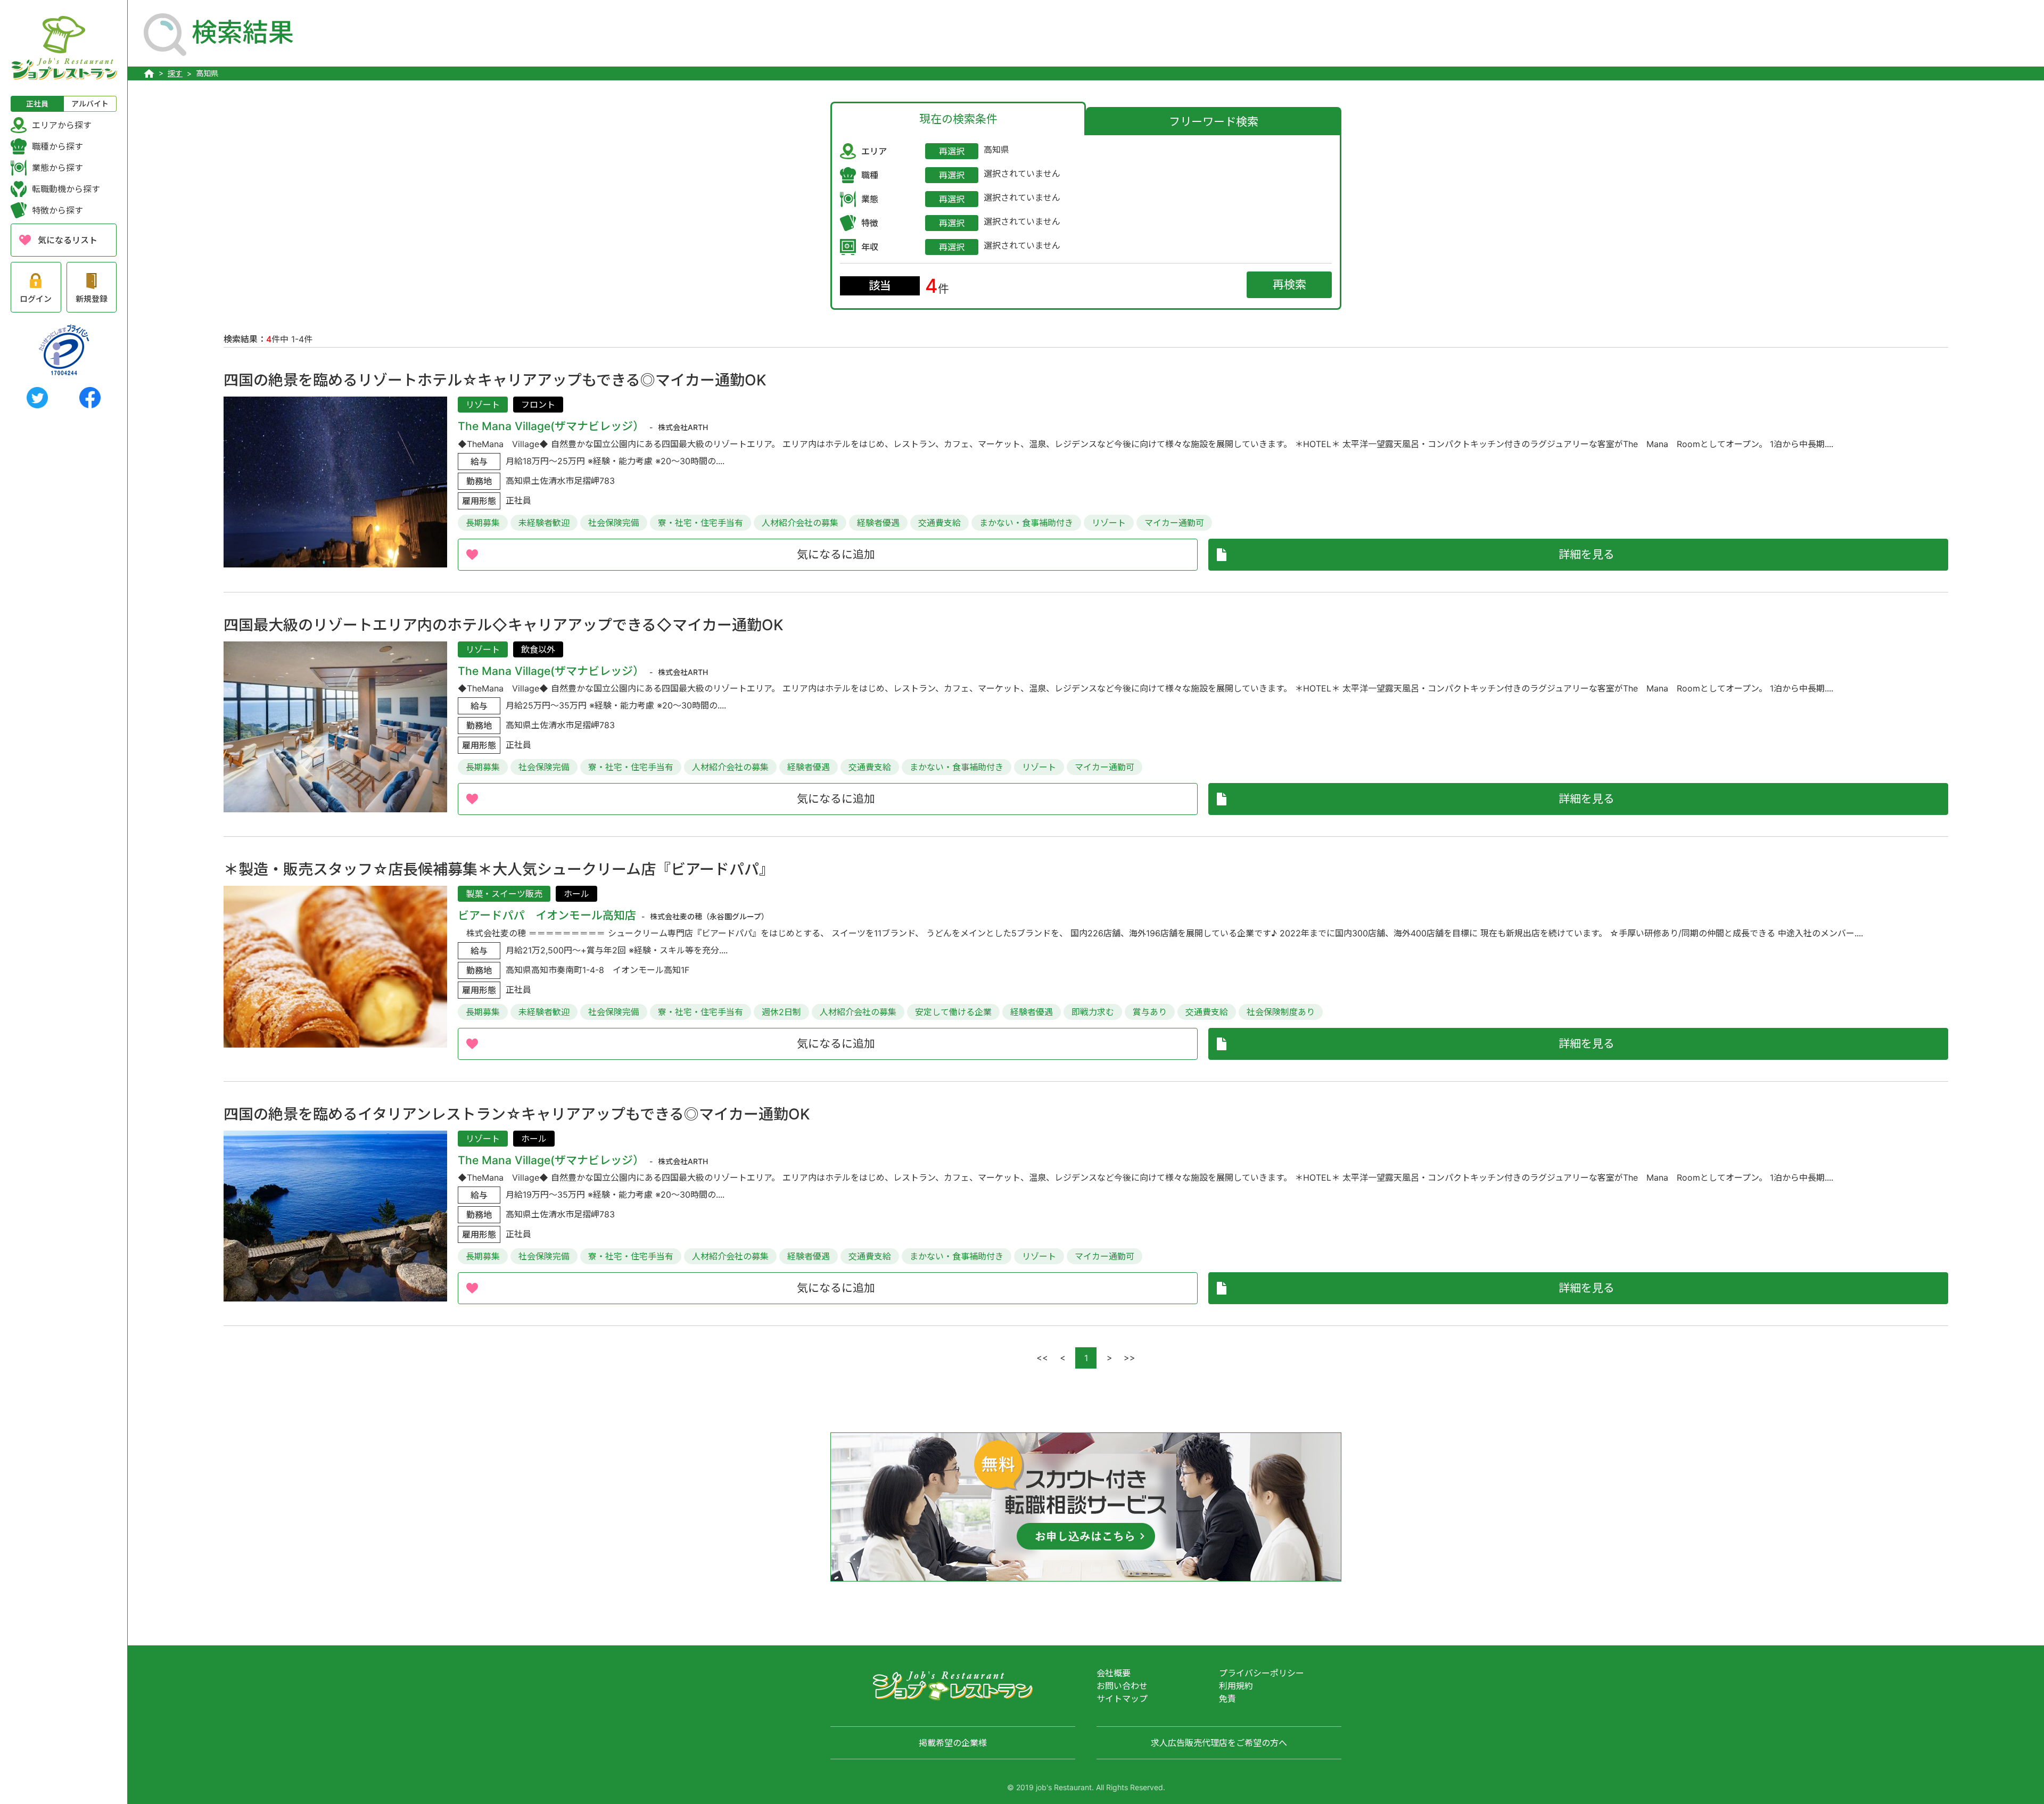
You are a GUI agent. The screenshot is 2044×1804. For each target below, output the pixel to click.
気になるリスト (68, 240)
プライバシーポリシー (1262, 1673)
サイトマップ (1122, 1699)
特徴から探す (57, 210)
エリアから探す (62, 125)
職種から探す (57, 146)
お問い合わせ (1122, 1686)
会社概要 (1114, 1673)
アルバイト (90, 104)
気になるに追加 (836, 554)
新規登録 (92, 299)
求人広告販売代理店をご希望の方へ (1219, 1743)
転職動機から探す (66, 189)
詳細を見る (1586, 554)
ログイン (36, 299)
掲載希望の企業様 (953, 1743)
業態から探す (57, 168)
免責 (1227, 1699)
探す (175, 73)
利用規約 (1236, 1686)
